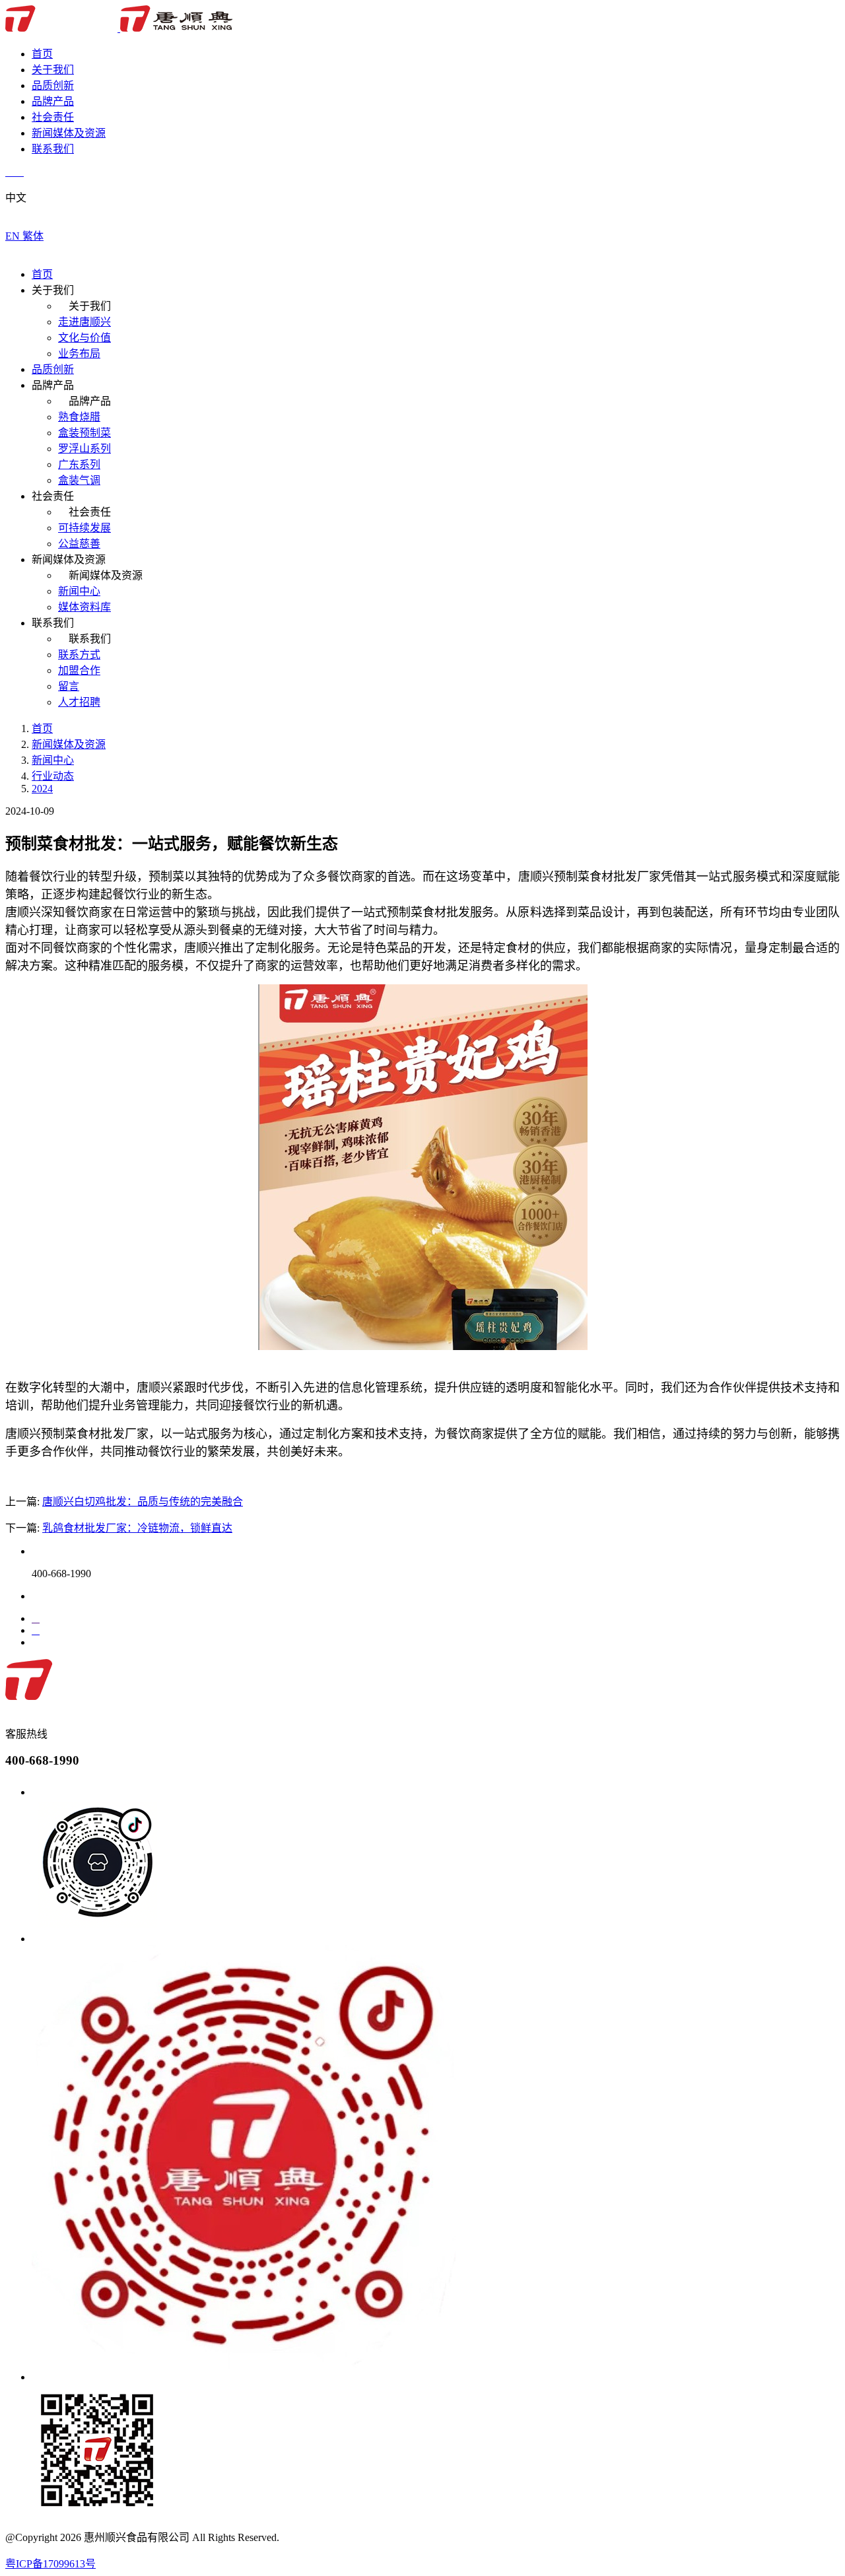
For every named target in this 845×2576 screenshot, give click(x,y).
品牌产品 (53, 101)
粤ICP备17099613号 (51, 2564)
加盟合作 (79, 670)
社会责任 (53, 117)
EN (14, 236)
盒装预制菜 (84, 433)
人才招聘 (79, 702)
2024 (42, 789)
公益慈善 (79, 544)
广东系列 (79, 464)
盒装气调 (79, 480)
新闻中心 (79, 591)
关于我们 (53, 70)
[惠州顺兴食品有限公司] (119, 28)
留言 (69, 686)
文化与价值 (84, 338)
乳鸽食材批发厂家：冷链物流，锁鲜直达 (137, 1528)
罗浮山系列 (84, 449)
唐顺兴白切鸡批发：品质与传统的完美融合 (143, 1502)
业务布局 (79, 354)
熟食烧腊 (79, 417)
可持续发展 (84, 528)
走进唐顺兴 (84, 322)
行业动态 (53, 776)
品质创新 (53, 85)
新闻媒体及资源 (69, 133)
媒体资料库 (84, 607)
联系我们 (53, 149)
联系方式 (79, 655)
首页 (42, 54)
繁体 (33, 236)
